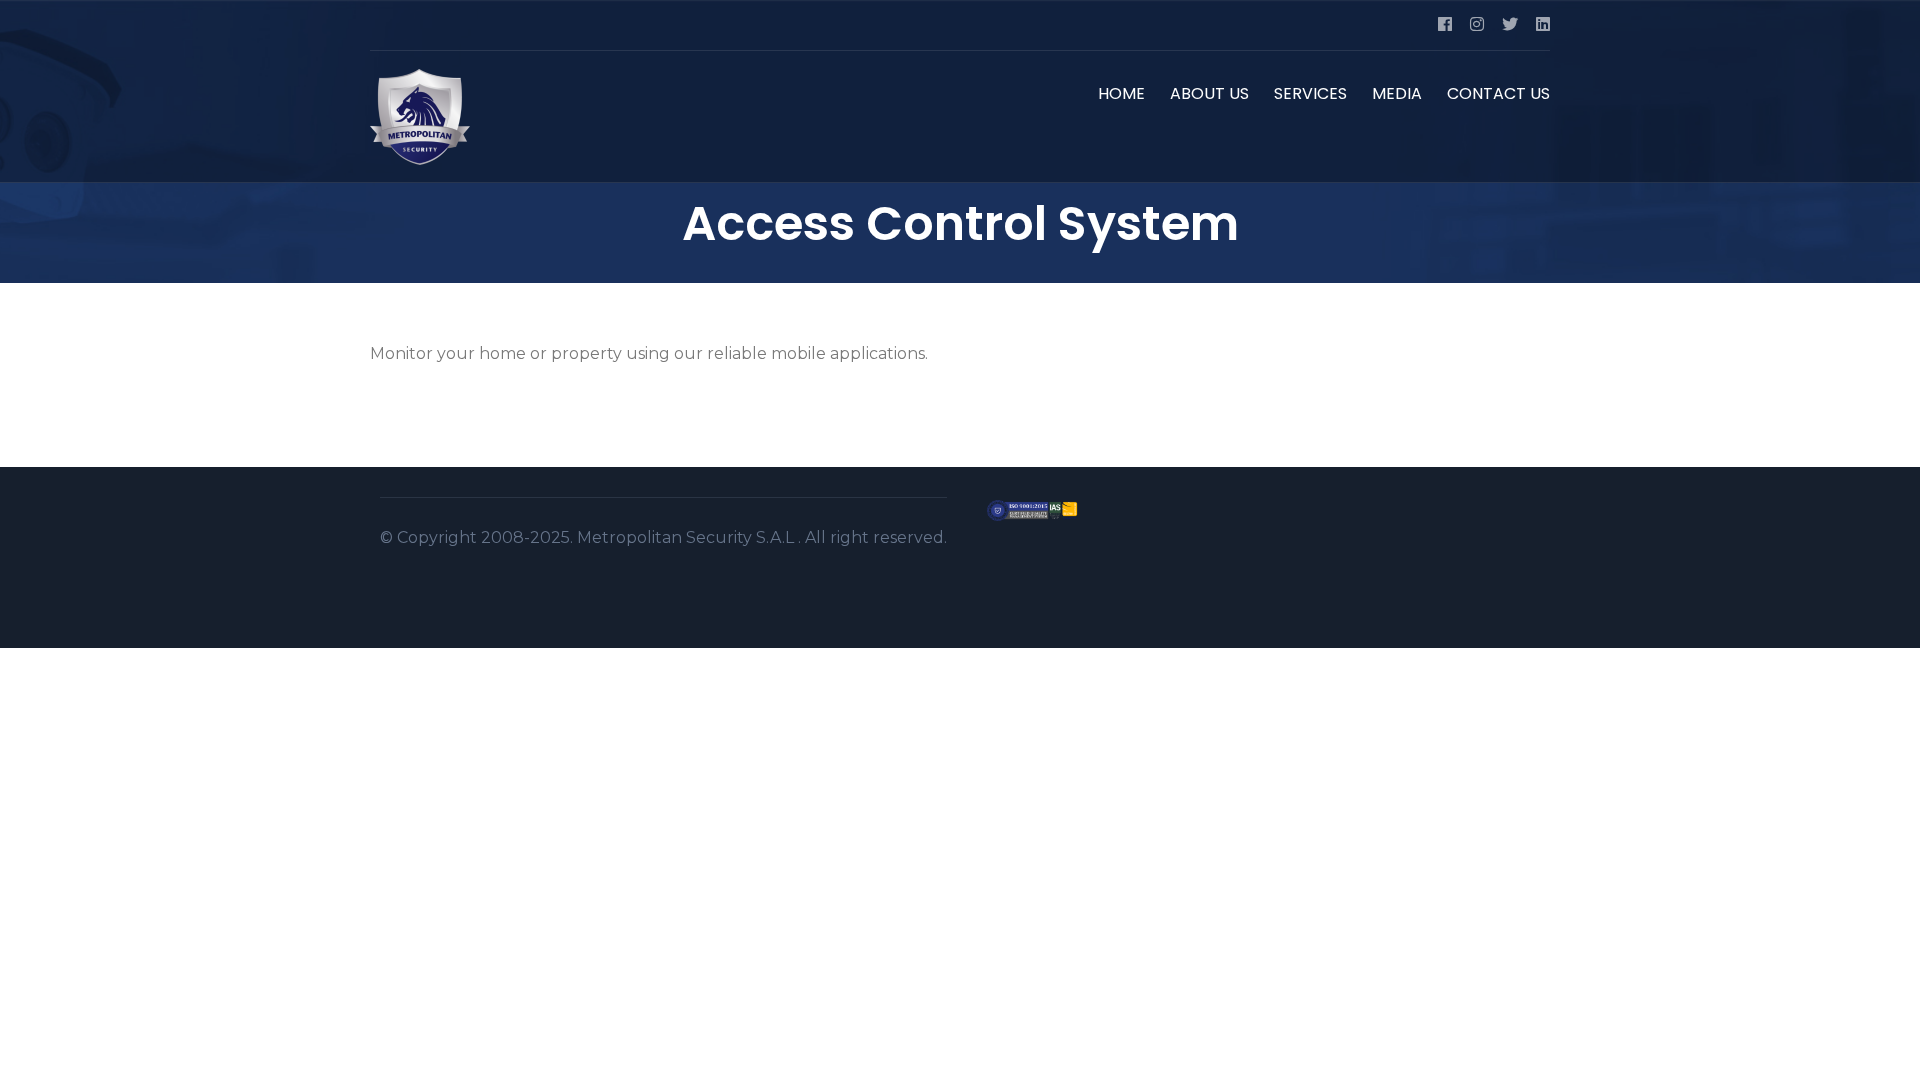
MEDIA (1397, 93)
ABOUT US (1209, 93)
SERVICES (1310, 93)
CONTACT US (1498, 93)
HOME (1121, 93)
